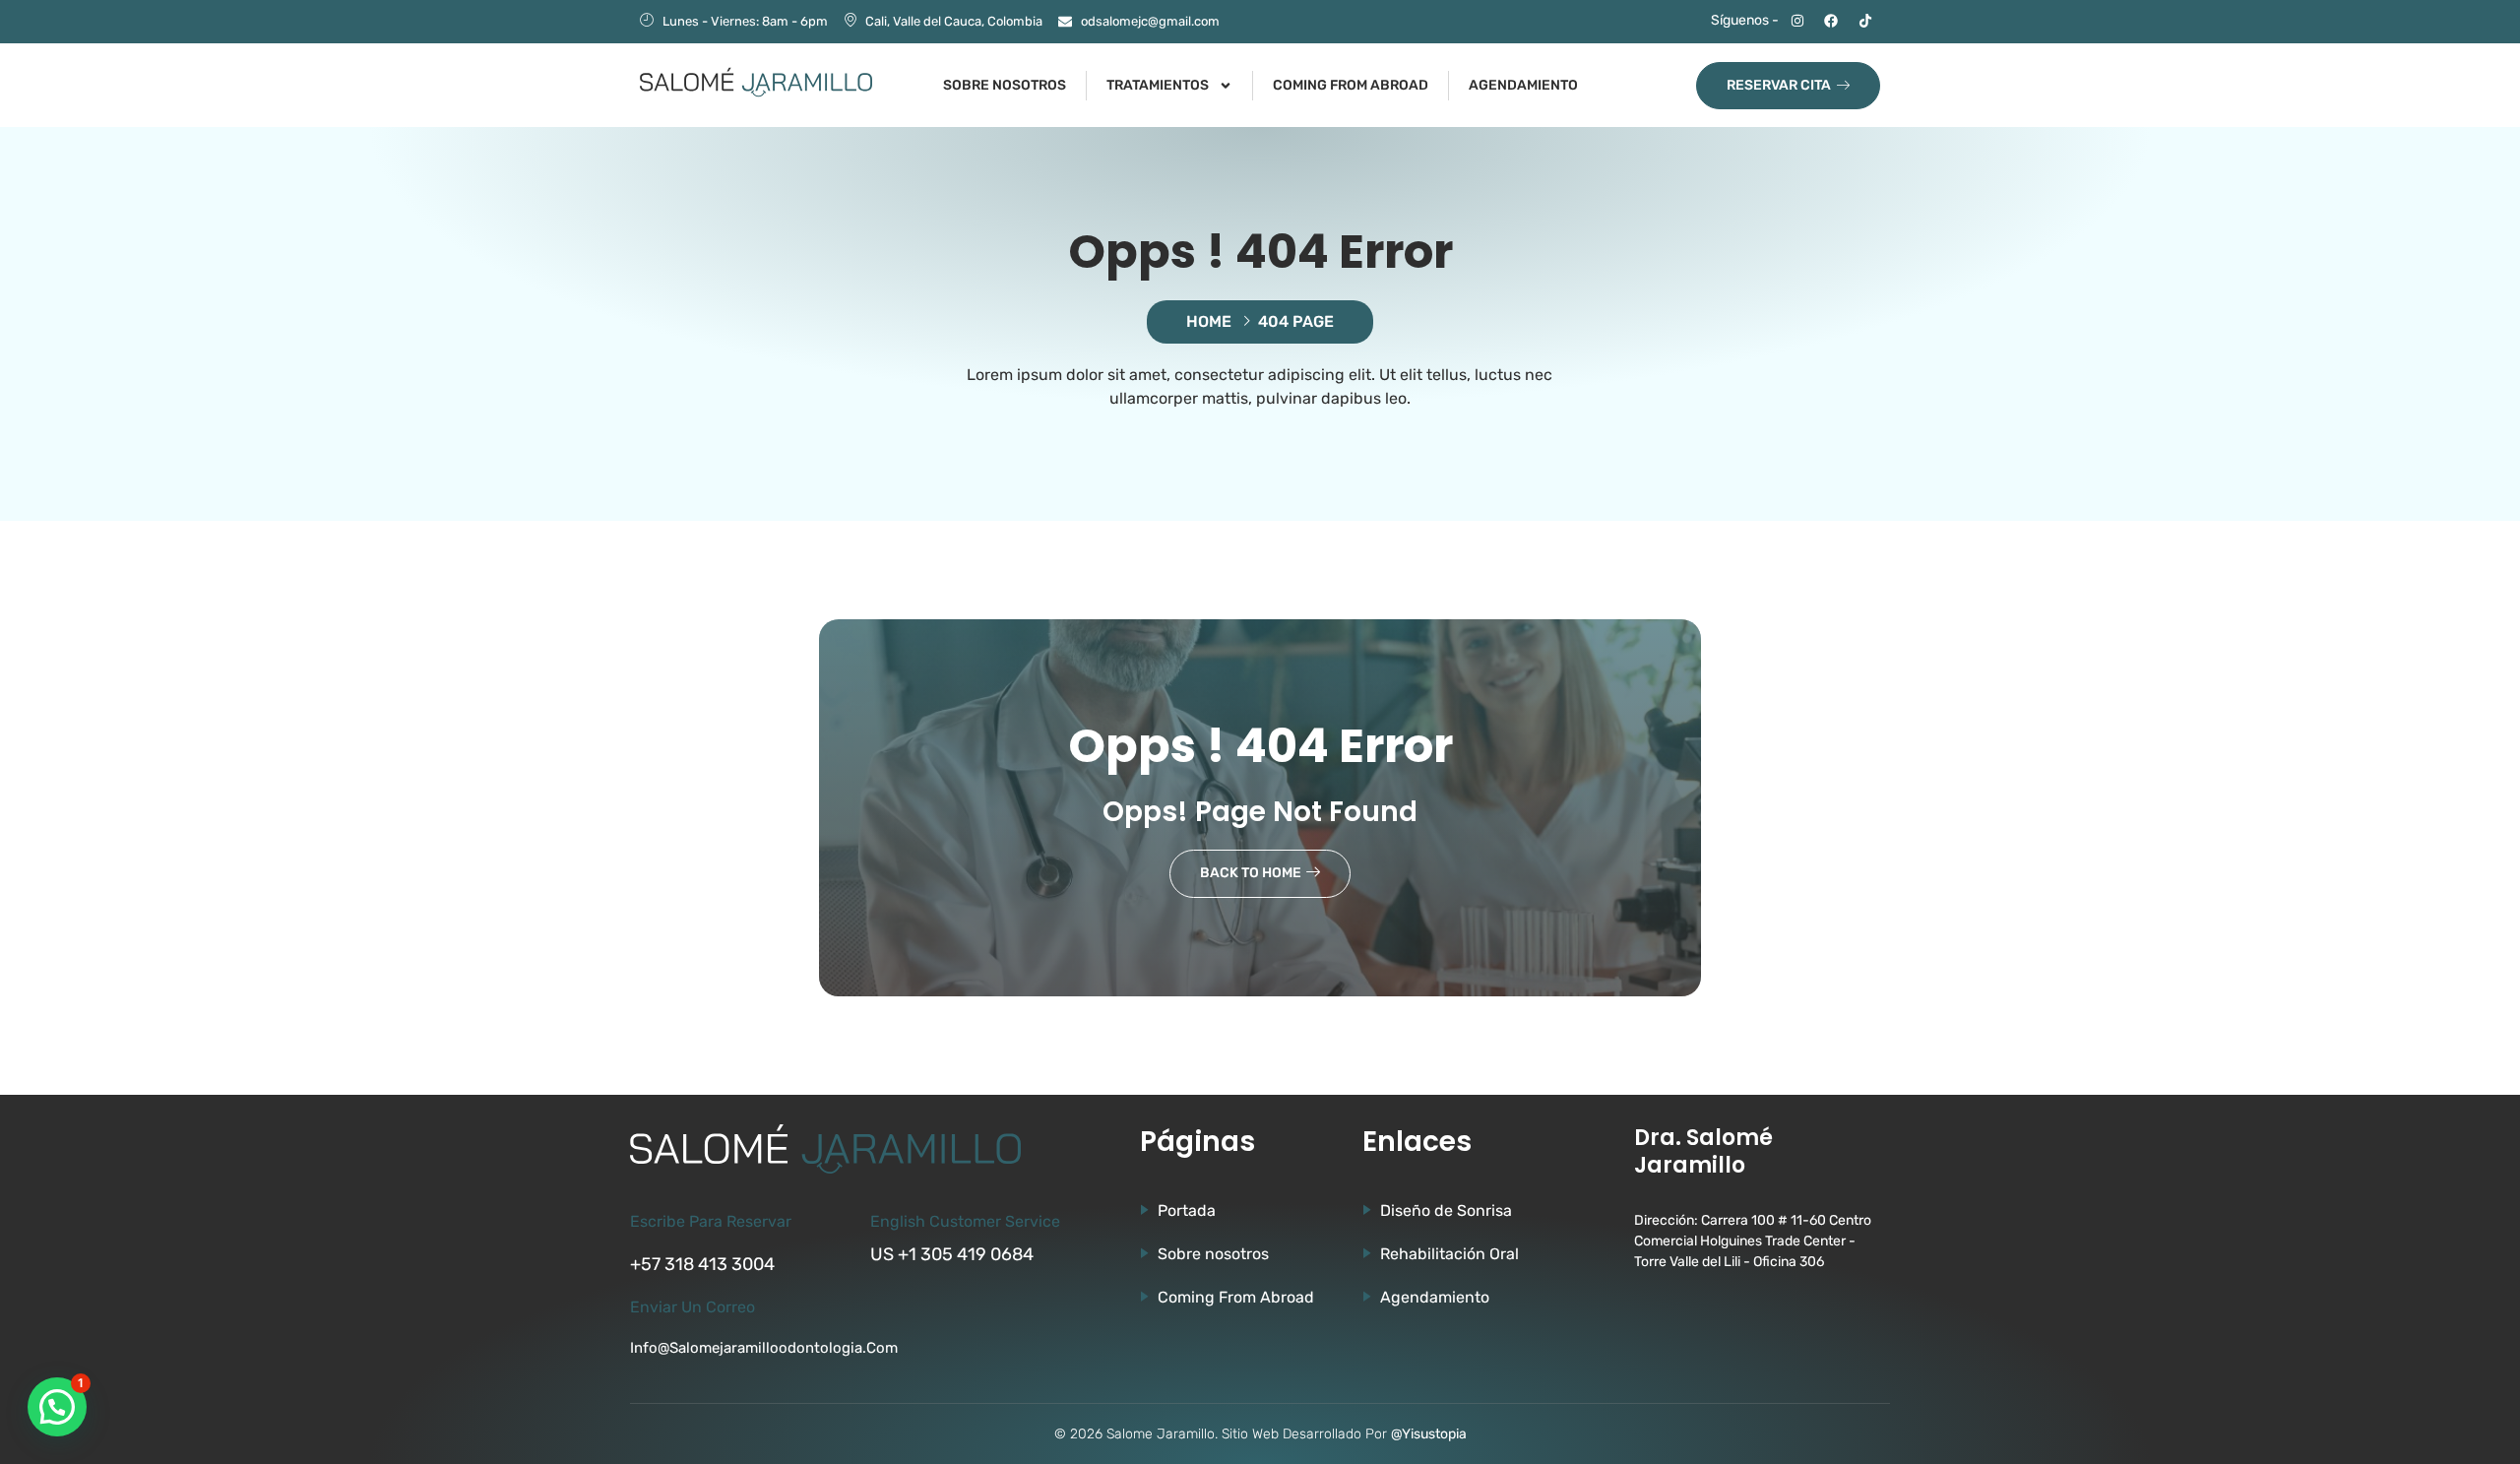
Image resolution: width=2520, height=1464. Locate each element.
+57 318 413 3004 (702, 1264)
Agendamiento (1523, 85)
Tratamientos (1158, 85)
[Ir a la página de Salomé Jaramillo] (756, 82)
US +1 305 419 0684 (952, 1254)
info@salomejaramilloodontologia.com (764, 1348)
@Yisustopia (1429, 1434)
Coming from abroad (1351, 85)
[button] (57, 1407)
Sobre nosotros (1005, 85)
